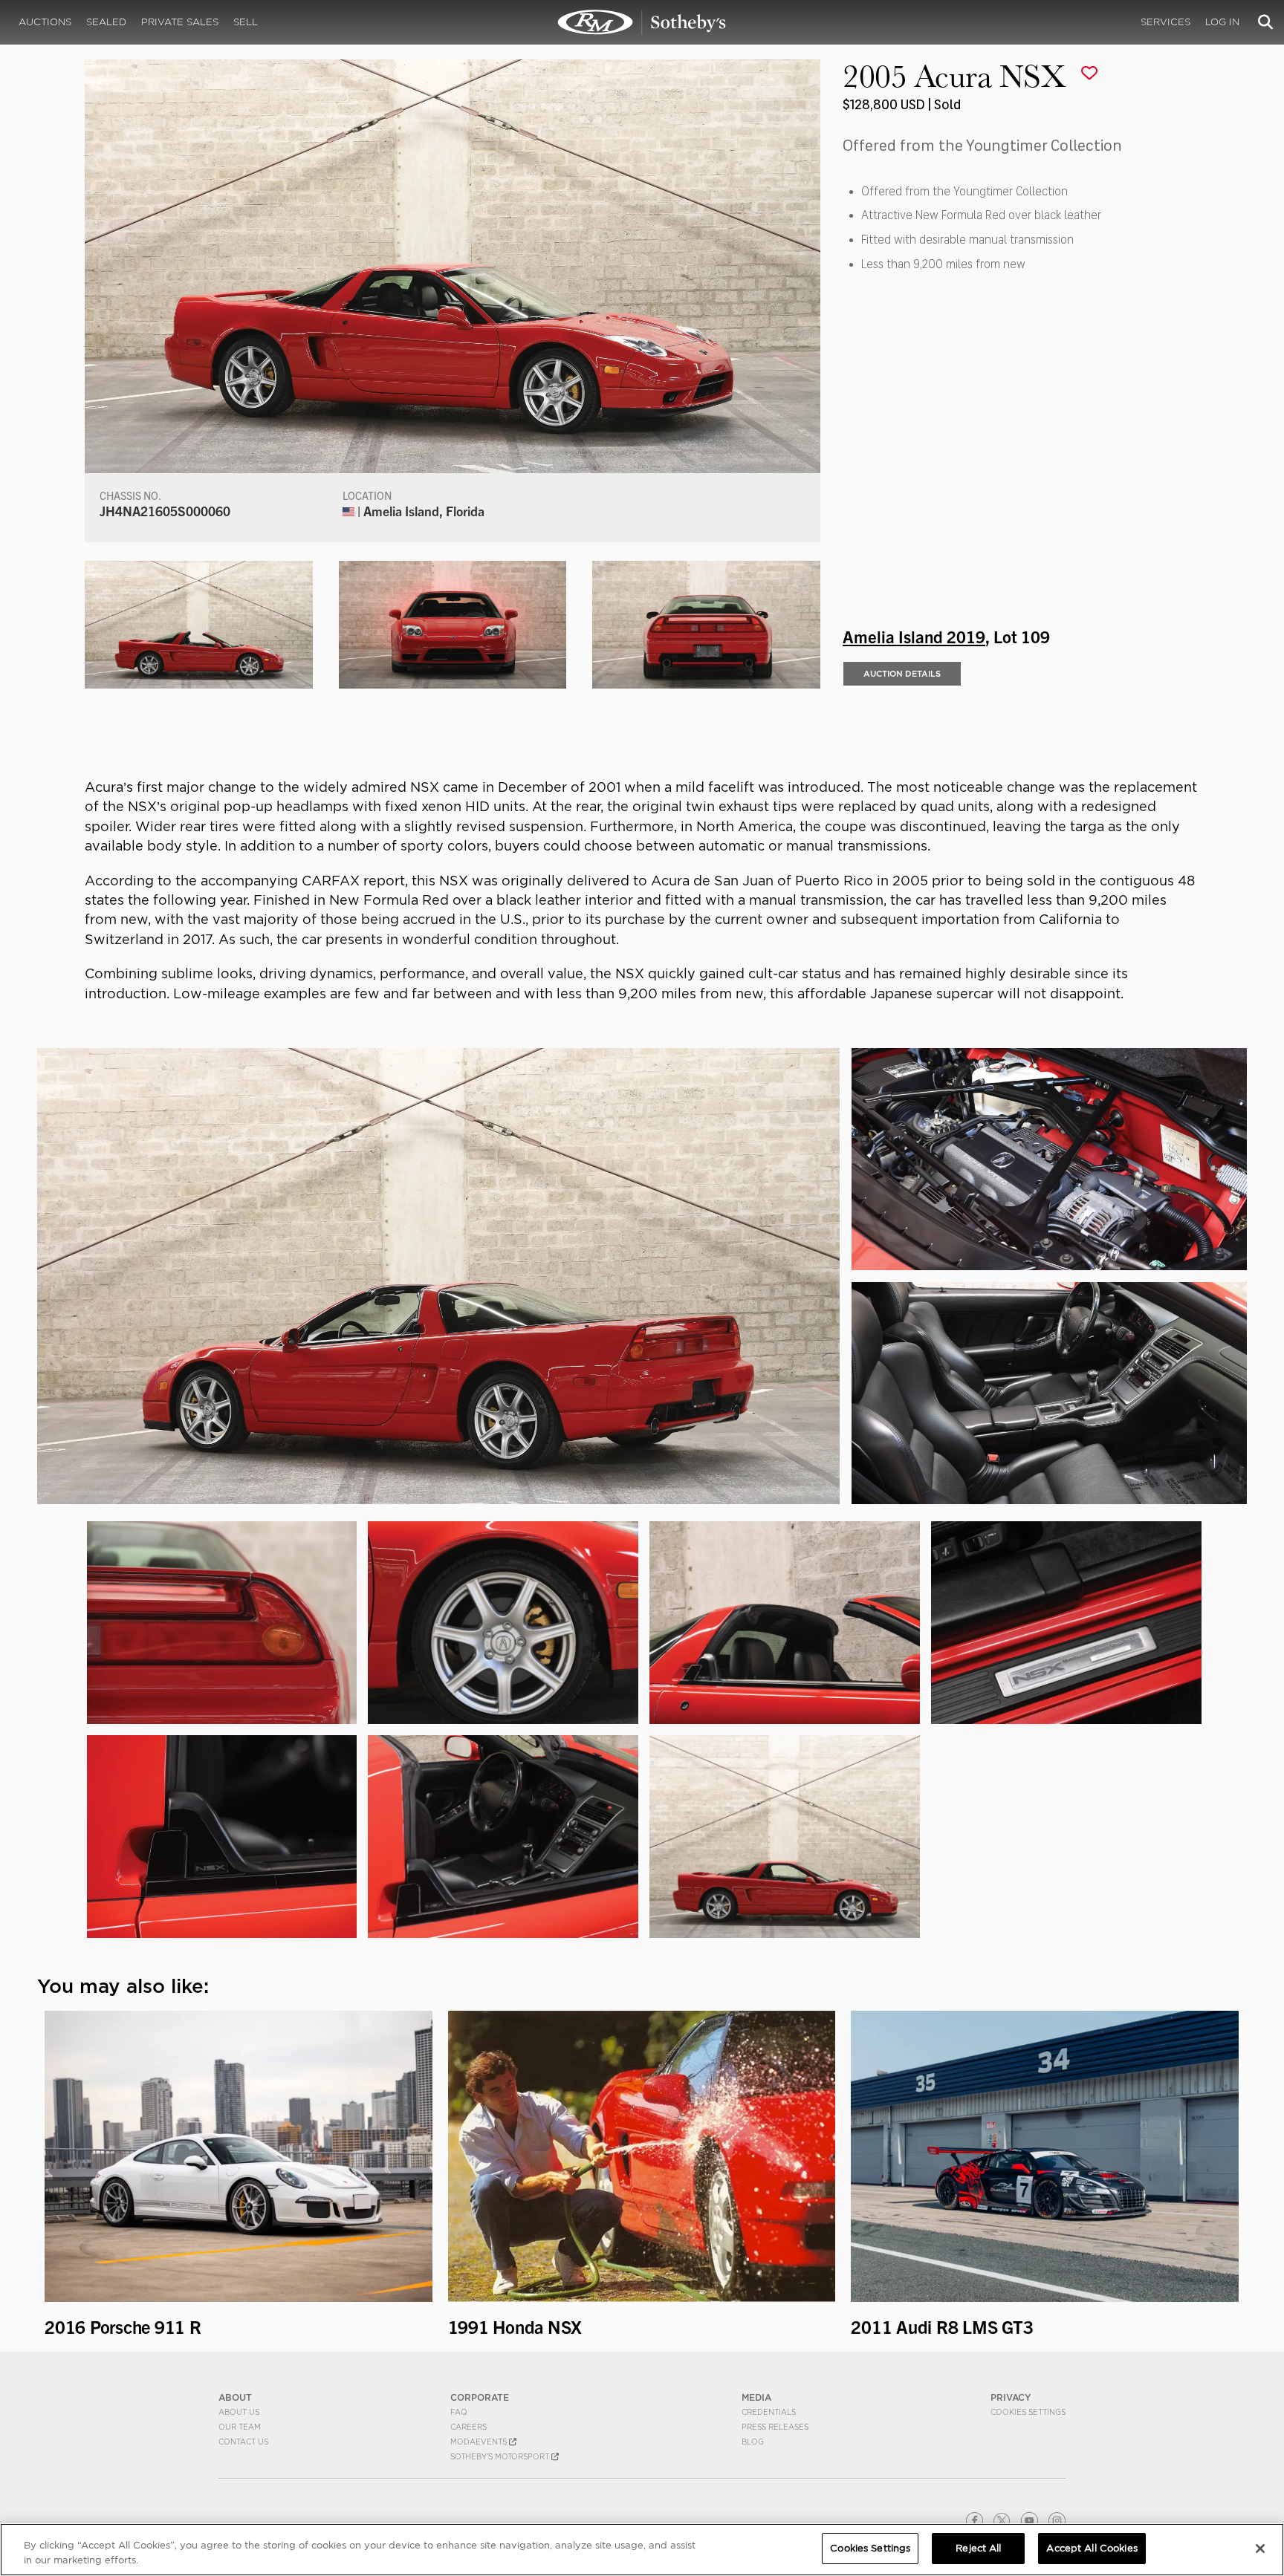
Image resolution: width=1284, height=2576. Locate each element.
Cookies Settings (1028, 2412)
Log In (1222, 22)
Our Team (240, 2427)
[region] (642, 2550)
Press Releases (775, 2427)
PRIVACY (1011, 2397)
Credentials (769, 2412)
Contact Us (243, 2442)
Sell (246, 22)
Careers (468, 2427)
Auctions (45, 22)
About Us (239, 2412)
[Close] (1260, 2549)
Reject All (978, 2548)
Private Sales (180, 22)
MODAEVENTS (480, 2442)
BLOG (753, 2442)
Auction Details (902, 674)
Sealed (106, 22)
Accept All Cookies (1092, 2548)
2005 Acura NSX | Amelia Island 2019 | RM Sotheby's (642, 22)
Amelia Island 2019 (914, 636)
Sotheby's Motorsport (501, 2456)
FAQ (459, 2412)
